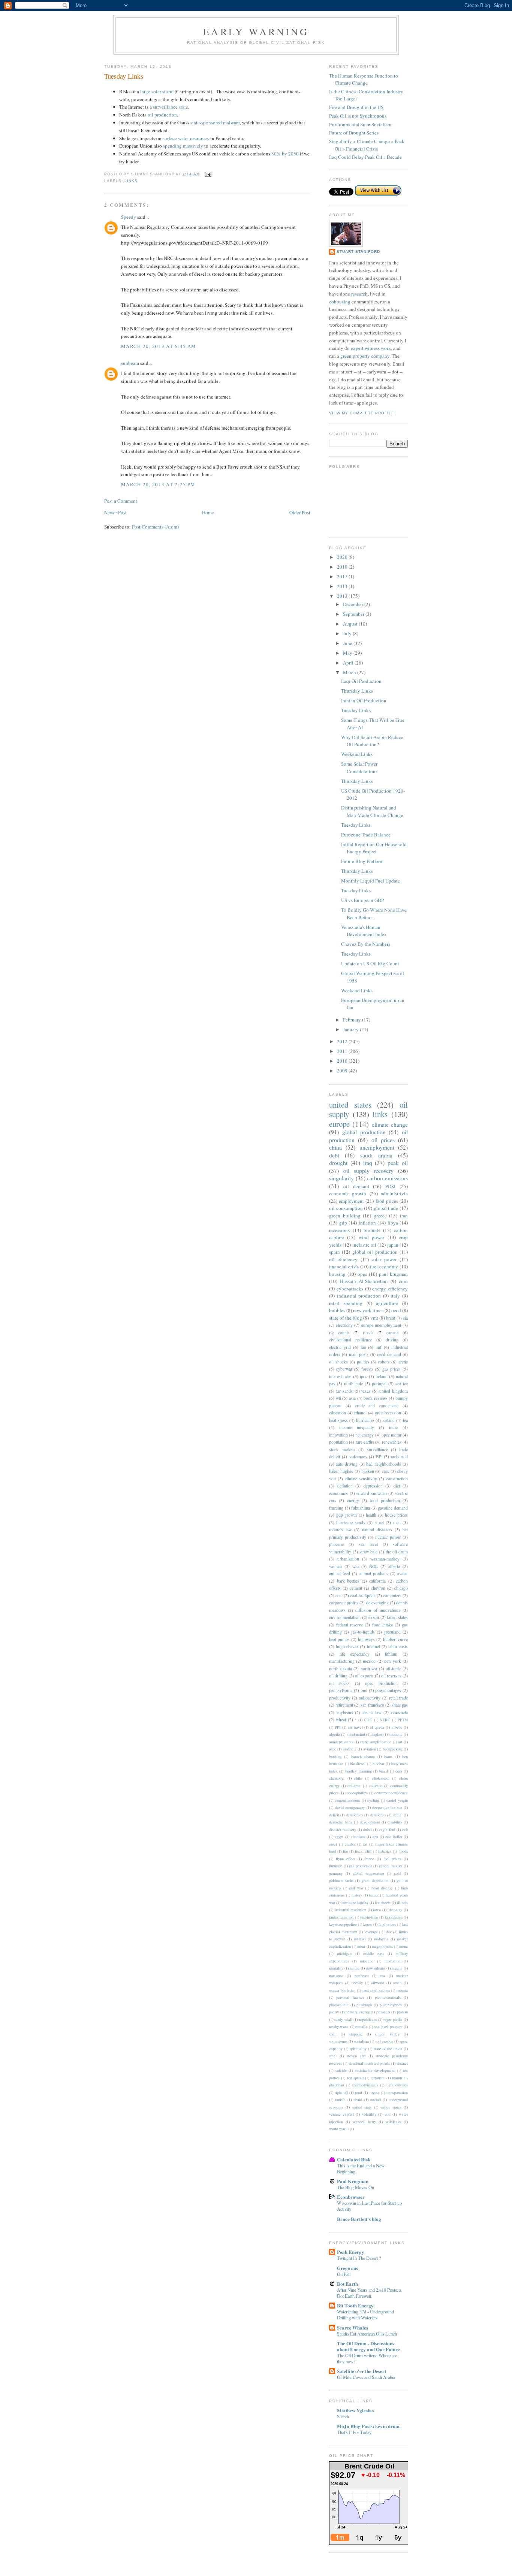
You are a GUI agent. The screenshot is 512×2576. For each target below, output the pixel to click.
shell (333, 2034)
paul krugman (393, 1274)
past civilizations (376, 1990)
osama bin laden (342, 1990)
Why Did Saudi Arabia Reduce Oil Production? (372, 741)
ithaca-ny (395, 1910)
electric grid (340, 1347)
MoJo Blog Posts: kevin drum (368, 2426)
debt (334, 1155)
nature (355, 1968)
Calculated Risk (354, 2159)
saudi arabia (376, 1155)
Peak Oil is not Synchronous (358, 116)
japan (393, 1245)
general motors (391, 1866)
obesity (357, 1983)
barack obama (363, 1756)
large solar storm (157, 91)
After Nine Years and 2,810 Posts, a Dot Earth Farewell (369, 2293)
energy (353, 1500)
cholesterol (381, 1778)
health (371, 1515)
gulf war (356, 1888)
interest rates (340, 1376)
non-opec (336, 1976)
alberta (394, 1566)
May (348, 653)
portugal (379, 1384)
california (377, 1581)
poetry (334, 2012)
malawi (360, 1939)
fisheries (385, 1851)
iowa (377, 1910)
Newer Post (115, 512)
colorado (376, 1786)
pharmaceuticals (388, 1997)
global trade (386, 1208)
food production (385, 1500)
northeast (362, 1976)
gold (397, 1873)
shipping (356, 2034)
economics (338, 1493)
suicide (341, 2070)
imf (379, 1347)
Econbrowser (351, 2197)
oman (397, 1983)
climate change (390, 1124)
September (354, 614)
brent (391, 1318)
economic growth (348, 1193)
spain (335, 1252)
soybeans (345, 1712)
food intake (383, 1625)
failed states (397, 1617)
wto (356, 1566)
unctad (376, 2100)
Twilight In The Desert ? (359, 2258)
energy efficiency (390, 1289)
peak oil (398, 1163)
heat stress (338, 1420)
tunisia (340, 2100)
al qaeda (377, 1727)
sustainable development (375, 2070)
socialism (361, 2041)
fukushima (361, 1508)
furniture (336, 1866)
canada (392, 1333)
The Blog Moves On (356, 2187)
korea (368, 1924)
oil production (162, 115)
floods (403, 1851)
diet (397, 1486)
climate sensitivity (361, 1479)
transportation (397, 2092)
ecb (405, 1829)
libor (388, 1932)
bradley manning (359, 1771)
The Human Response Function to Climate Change (364, 79)
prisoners (383, 2012)
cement (356, 1588)
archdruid (399, 1457)
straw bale (368, 1552)
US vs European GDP (362, 900)
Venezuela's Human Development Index (364, 931)
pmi (364, 1690)
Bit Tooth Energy (355, 2305)
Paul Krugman (353, 2181)
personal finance (350, 1997)
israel (379, 1522)
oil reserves (391, 1676)
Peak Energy (351, 2252)
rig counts (339, 1333)
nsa (382, 1976)
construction (397, 1479)
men (397, 1522)
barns (388, 1756)
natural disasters (377, 1530)
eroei (333, 1844)
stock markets (342, 1449)
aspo (333, 1749)
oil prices (383, 1140)
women (335, 1566)
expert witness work (371, 348)
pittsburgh (364, 2005)
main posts (359, 1354)
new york (393, 1661)
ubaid (358, 2100)
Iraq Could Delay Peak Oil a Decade (365, 157)
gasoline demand (393, 1508)
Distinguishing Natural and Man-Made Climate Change (372, 811)
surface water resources (186, 138)
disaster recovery (343, 1829)
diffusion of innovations (378, 1610)
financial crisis (344, 1266)
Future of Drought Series (354, 133)
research (359, 294)
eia (405, 1318)
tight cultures (397, 2085)
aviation (370, 1749)
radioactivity (370, 1698)
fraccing (336, 1508)
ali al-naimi (356, 1734)
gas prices (391, 1369)
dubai (368, 1829)
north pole (353, 1384)
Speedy (129, 217)
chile (358, 1778)
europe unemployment (381, 1325)
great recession (388, 1413)
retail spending (346, 1303)
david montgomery (350, 1807)
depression (373, 1486)
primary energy (358, 2012)
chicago (401, 1588)
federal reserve (350, 1625)
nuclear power (388, 1537)
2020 (343, 557)
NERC (385, 1720)
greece (380, 1216)
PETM (403, 1720)
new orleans (376, 1968)
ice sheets (383, 1903)
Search (343, 2416)
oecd (396, 1310)
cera (399, 1771)
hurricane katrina (355, 1903)
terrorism (378, 2078)
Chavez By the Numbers (366, 944)
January (351, 1029)
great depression (375, 1880)
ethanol (360, 1413)
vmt (374, 1318)
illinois (402, 1903)
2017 (343, 576)
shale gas (400, 1705)
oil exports (364, 1676)
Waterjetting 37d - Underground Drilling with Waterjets (365, 2315)
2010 (343, 1061)
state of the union (388, 2049)
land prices (387, 1924)
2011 (343, 1051)
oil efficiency (343, 1259)
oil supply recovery (369, 1171)
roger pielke (393, 2019)
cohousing (340, 302)
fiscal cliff (363, 1851)
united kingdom (394, 1391)
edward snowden (372, 1493)
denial (398, 1815)
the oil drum (397, 1552)
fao (363, 1347)
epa (375, 1837)
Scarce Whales (353, 2327)
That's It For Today (354, 2432)
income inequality (357, 1427)
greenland (392, 1632)
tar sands (344, 1391)
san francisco (372, 1705)
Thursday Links (357, 691)
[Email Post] (207, 174)
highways (366, 1639)
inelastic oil (364, 1245)
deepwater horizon (387, 1807)
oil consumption (346, 1208)
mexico (369, 1661)
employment (351, 1201)
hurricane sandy (351, 1522)
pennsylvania (341, 1690)
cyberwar (344, 1369)
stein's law (372, 1712)
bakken (368, 1471)
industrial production (359, 1296)
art (400, 1742)
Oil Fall (344, 2274)
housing (337, 1274)
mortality (336, 1968)
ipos (364, 1376)
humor (374, 1895)
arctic (403, 1362)
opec (362, 1274)
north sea (369, 1669)
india (393, 1427)
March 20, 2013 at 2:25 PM (158, 484)
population (338, 1442)
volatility (369, 2114)
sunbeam (130, 363)
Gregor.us (347, 2268)
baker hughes (341, 1471)
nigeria (397, 1968)
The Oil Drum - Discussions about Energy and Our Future (368, 2346)
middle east (374, 1953)
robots (384, 1362)
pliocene (336, 1544)
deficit (334, 1815)
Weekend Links (357, 754)
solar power (384, 1259)
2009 (343, 1071)
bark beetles (348, 1581)
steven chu (356, 2056)
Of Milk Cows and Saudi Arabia (366, 2377)
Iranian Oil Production (364, 700)
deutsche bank (341, 1822)
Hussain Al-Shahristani (364, 1281)
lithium (391, 1654)
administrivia (394, 1193)
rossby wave (339, 2026)
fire (346, 1851)
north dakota (341, 1669)
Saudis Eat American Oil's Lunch (367, 2334)
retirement (344, 1705)
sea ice (402, 1384)
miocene (367, 1961)
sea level (368, 1544)
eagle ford (387, 1829)
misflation (392, 1961)
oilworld (378, 1983)
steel (333, 2056)
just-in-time (369, 1917)
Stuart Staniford (358, 252)
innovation (338, 1435)
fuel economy (384, 1266)
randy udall (343, 2019)
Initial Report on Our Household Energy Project (374, 848)
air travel (355, 1727)
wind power (371, 1237)
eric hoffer (394, 1837)
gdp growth (347, 1515)
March (350, 672)
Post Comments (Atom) (155, 527)
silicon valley (387, 2034)
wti (338, 1398)
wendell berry (364, 2122)
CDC (368, 1720)
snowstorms (338, 2041)
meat (361, 1946)
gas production (361, 1866)
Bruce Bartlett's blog (359, 2219)
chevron (378, 1588)
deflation (345, 1486)
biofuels (372, 1230)
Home (208, 512)
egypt (339, 1837)
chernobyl (337, 1778)
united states (350, 1105)
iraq (368, 1163)
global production (364, 1132)
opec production (381, 1683)
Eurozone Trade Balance (366, 835)
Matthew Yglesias (355, 2410)
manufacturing (342, 1661)
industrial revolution (351, 1910)
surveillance (377, 1449)
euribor (350, 1844)
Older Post (300, 512)
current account (348, 1800)
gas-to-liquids (363, 1632)
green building (345, 1216)
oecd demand (389, 1354)
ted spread (355, 2078)
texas (366, 1391)
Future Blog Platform (362, 861)
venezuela (399, 1712)
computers (392, 1596)
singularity (341, 1178)
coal (339, 1596)
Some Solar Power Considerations (359, 768)
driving (392, 1340)
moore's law (340, 1530)
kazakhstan (394, 1917)
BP (379, 1457)
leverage (371, 1932)
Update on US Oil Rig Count (370, 963)
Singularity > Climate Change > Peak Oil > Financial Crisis (367, 145)
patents (402, 1990)
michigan (344, 1953)
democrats (378, 1815)
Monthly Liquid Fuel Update (371, 881)
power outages (388, 1690)
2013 (343, 596)
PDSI (390, 1186)
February (353, 1020)
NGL (374, 1566)
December (354, 604)
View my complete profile (362, 413)
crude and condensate (377, 1406)
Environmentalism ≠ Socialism (360, 124)
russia (368, 1333)
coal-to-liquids (363, 1596)
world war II (339, 2129)
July (348, 633)
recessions (339, 1230)
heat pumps (339, 1639)
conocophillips (356, 1793)
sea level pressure (388, 2026)
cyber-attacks (350, 1289)
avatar (403, 1573)
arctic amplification (376, 1742)
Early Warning (256, 31)
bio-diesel (358, 1764)
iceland (388, 1420)
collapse (354, 1786)
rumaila (361, 2026)
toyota (374, 2092)
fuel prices (392, 1859)
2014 (343, 586)
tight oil (341, 2092)
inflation (367, 1223)
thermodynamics (365, 2085)
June (348, 643)
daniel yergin (397, 1800)
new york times (368, 1310)
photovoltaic (339, 2005)
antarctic (396, 1734)
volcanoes (358, 1457)
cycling (373, 1800)
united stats (362, 2107)
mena (403, 1946)
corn (403, 1281)
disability (395, 1822)
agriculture (387, 1303)
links (131, 181)
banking (335, 1756)
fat (365, 1844)
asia (352, 1398)
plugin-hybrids (391, 2005)
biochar (378, 1764)
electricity (344, 1325)
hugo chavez (347, 1646)
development (370, 1822)
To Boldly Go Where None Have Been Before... (374, 914)
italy (395, 1296)
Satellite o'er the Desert (362, 2371)
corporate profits (344, 1603)
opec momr (391, 1435)
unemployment (377, 1147)
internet (374, 1646)
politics (363, 1362)
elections (358, 1837)
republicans (368, 2019)
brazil (383, 1771)
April (349, 663)
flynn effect (346, 1859)
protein (402, 2012)
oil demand (356, 1186)
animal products (374, 1573)
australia (350, 1749)
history (357, 1895)
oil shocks (338, 1362)
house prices (396, 1515)
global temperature (368, 1873)
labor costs (398, 1646)
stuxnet (402, 2063)
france (369, 1859)
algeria (335, 1734)
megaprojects (382, 1946)
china (335, 1147)
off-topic (393, 1669)
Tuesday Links (124, 76)
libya (393, 1223)
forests (367, 1369)
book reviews (376, 1398)
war (388, 2114)
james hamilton (341, 1917)
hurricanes (365, 1420)
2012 (343, 1041)
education (338, 1413)
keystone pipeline (343, 1924)
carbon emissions (387, 1178)
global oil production (375, 1252)
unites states (391, 2107)
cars (385, 1471)
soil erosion (384, 2041)
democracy (355, 1815)
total (359, 2092)
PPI (338, 1727)
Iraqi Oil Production (361, 681)
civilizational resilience (350, 1340)
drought (338, 1163)
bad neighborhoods (383, 1464)
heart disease (382, 1888)
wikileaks (393, 2122)
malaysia (381, 1939)
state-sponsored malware (215, 122)
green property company (365, 356)
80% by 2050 (285, 154)
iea (405, 1420)
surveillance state (171, 107)
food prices (387, 1201)
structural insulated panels (369, 2063)
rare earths (365, 1442)
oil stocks (339, 1683)
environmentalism (345, 1617)
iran (404, 1216)
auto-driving (347, 1464)
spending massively (183, 146)
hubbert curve (395, 1639)
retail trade (398, 1698)
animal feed (340, 1573)
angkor (377, 1734)
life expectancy (355, 1654)
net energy (365, 1435)
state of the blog (346, 1318)
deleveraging (377, 1603)
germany (336, 1873)
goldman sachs (341, 1880)
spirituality (358, 2049)
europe (339, 1124)
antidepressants (341, 1742)
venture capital (341, 2114)
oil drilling (338, 1676)
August (351, 624)
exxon (374, 1617)
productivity (340, 1698)
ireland (382, 1376)
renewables (392, 1442)
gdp (343, 1223)
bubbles (337, 1310)
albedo (397, 1727)
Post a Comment (121, 501)
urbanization (348, 1559)
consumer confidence (391, 1793)
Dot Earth (347, 2284)
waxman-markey (385, 1559)
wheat (341, 1720)
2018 (343, 567)
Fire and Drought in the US (356, 107)
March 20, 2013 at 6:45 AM (159, 346)
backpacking (393, 1749)
